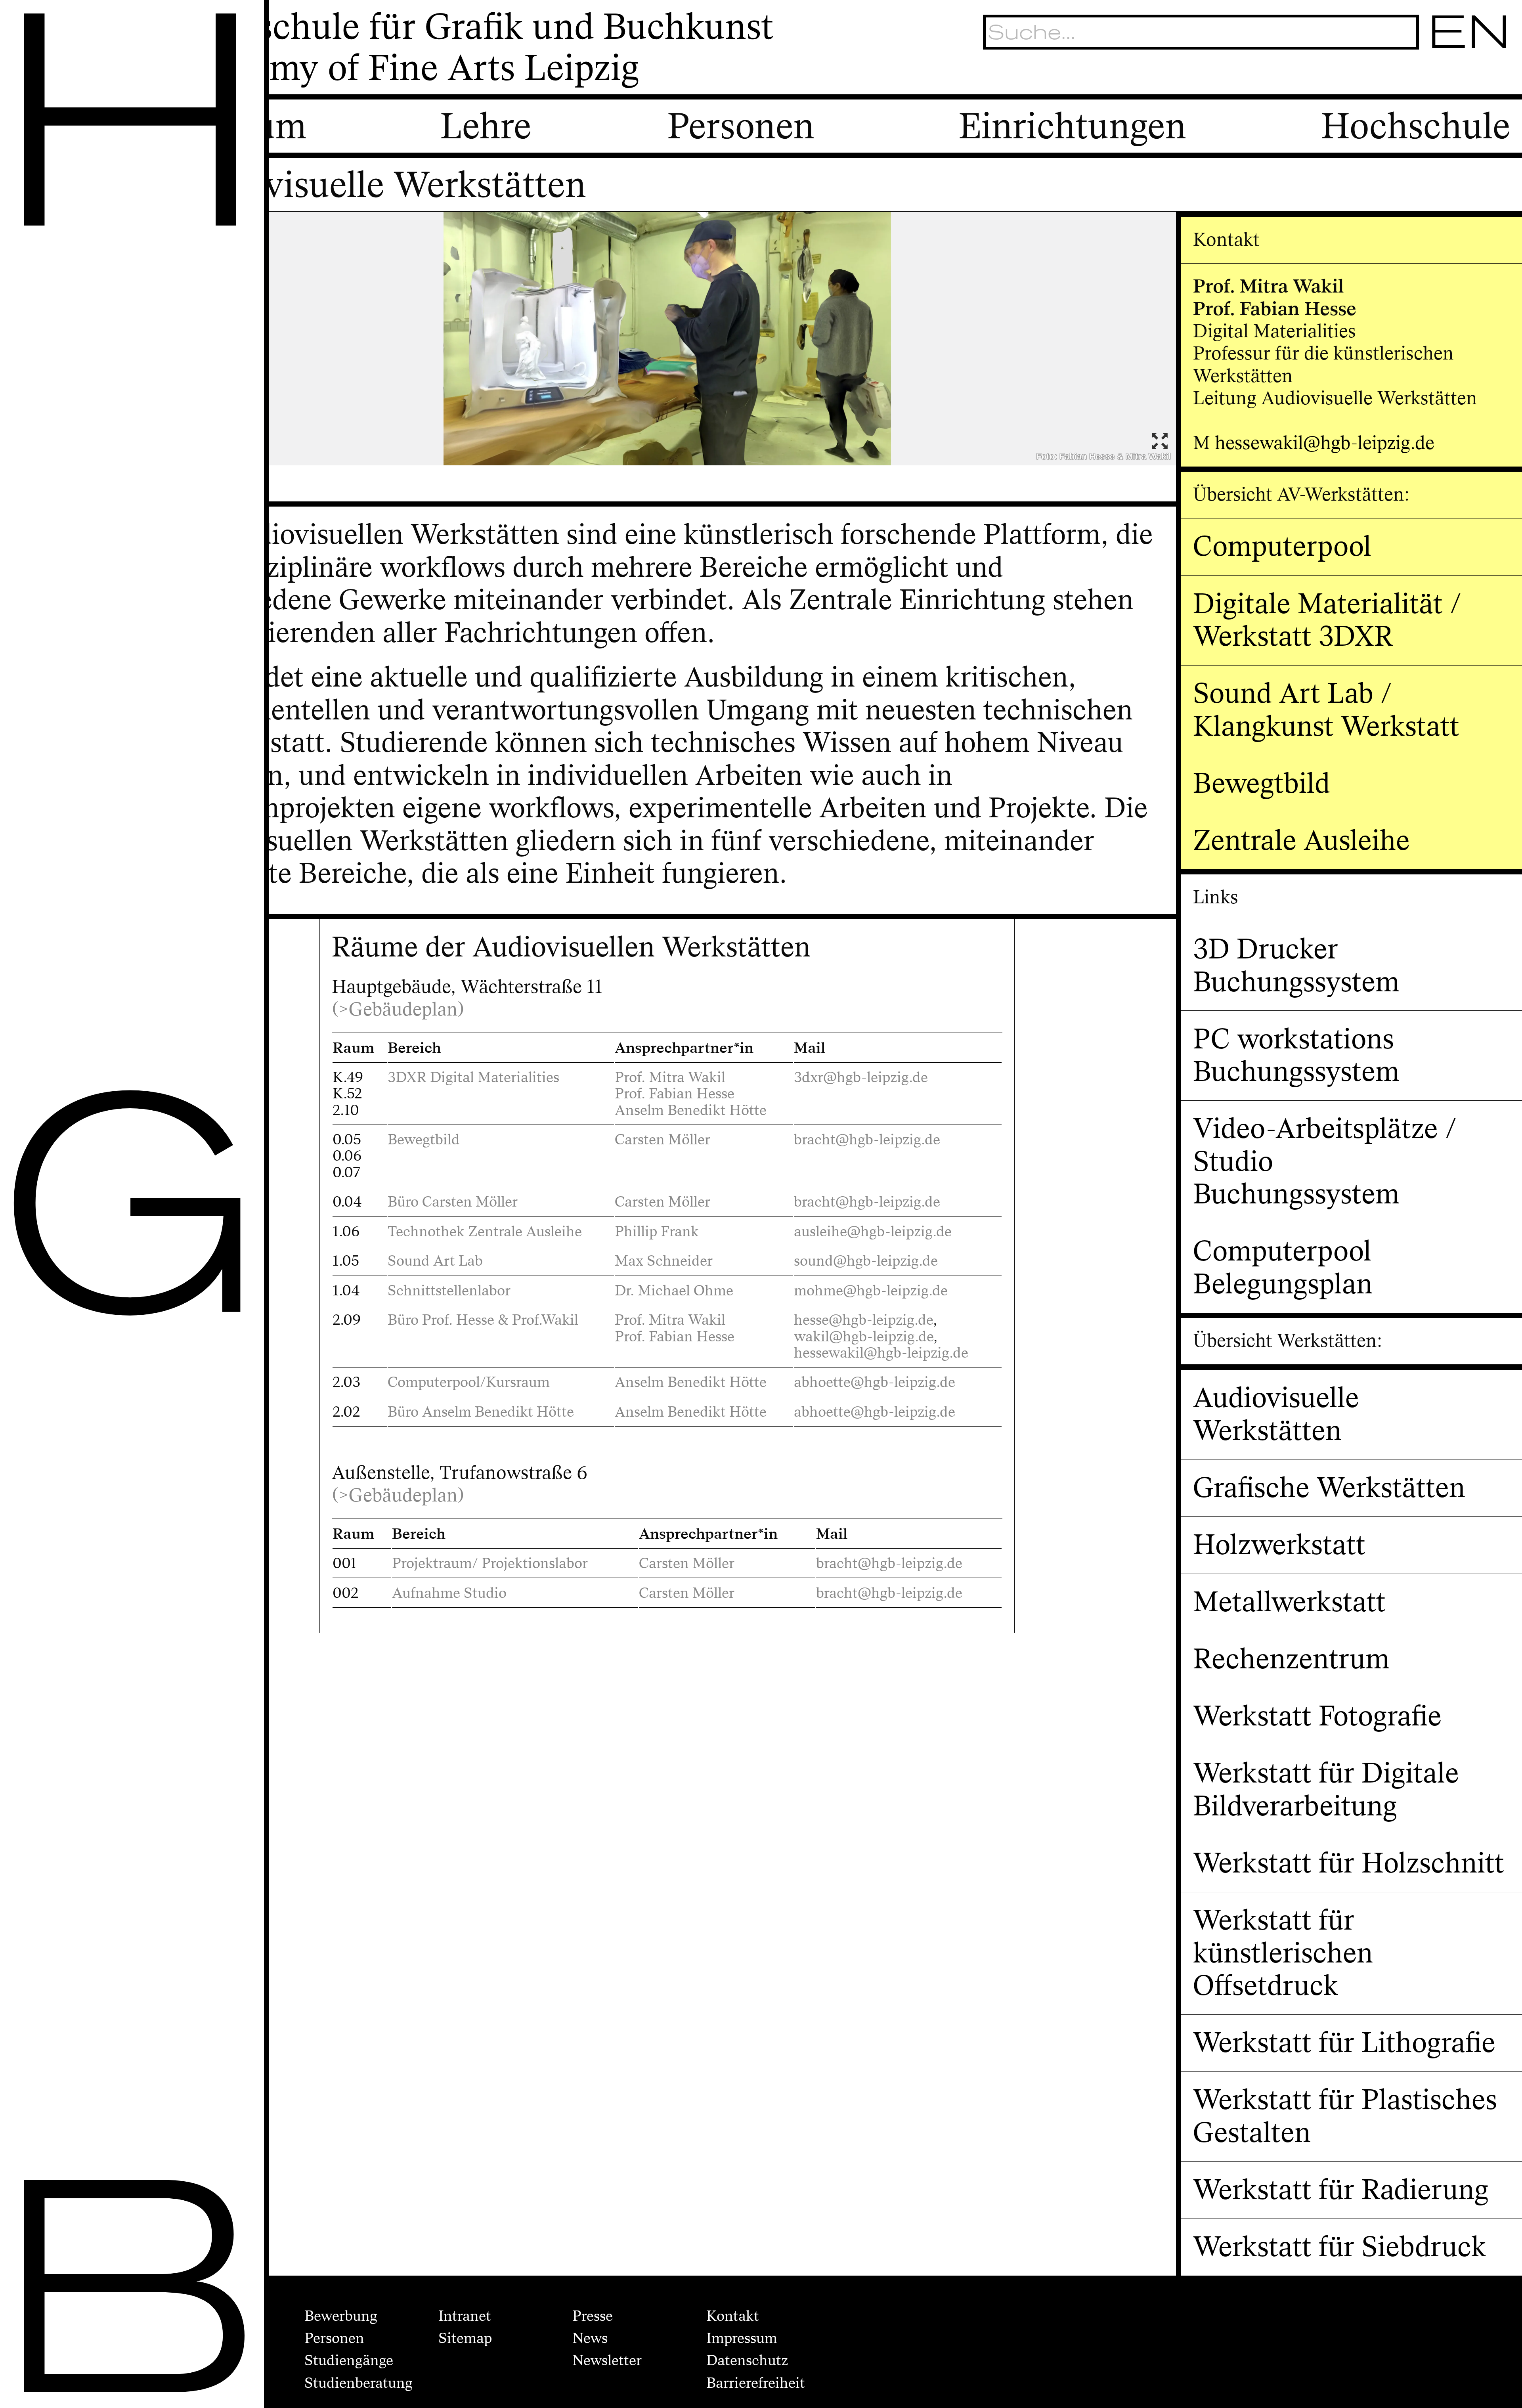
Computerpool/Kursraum (469, 1382)
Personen (334, 2338)
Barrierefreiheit (756, 2383)
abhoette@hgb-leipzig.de (876, 1382)
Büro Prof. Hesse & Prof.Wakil (483, 1320)
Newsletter (607, 2360)
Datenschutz (747, 2360)
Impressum (742, 2338)
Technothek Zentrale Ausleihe (485, 1232)
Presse (593, 2316)
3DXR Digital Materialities (473, 1077)
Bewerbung (341, 2316)
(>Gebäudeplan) (398, 1010)
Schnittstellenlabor (449, 1291)
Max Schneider (664, 1261)
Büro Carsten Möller (453, 1202)
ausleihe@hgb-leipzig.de (873, 1232)
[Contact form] (1498, 76)
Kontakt (733, 2316)
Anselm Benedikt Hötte (691, 1110)
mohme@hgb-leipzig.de (871, 1291)
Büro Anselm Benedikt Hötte (481, 1412)
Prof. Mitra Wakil (670, 1077)
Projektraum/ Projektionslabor (490, 1563)
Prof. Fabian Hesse (675, 1094)
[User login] (1436, 76)
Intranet (465, 2316)
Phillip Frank (657, 1232)
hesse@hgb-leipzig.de (863, 1320)
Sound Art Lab (435, 1261)
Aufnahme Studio (449, 1593)
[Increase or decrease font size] (1377, 76)
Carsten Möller (663, 1140)
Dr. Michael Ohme (674, 1291)
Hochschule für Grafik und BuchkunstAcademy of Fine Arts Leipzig (472, 48)
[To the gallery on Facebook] (1467, 76)
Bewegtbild (424, 1140)
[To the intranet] (1405, 76)
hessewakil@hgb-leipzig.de (883, 1353)
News (590, 2338)
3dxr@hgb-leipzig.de (861, 1077)
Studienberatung (359, 2383)
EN (1470, 32)
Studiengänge (349, 2360)
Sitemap (465, 2338)
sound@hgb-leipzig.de (866, 1261)
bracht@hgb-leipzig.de (867, 1140)
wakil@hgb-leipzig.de (864, 1337)
